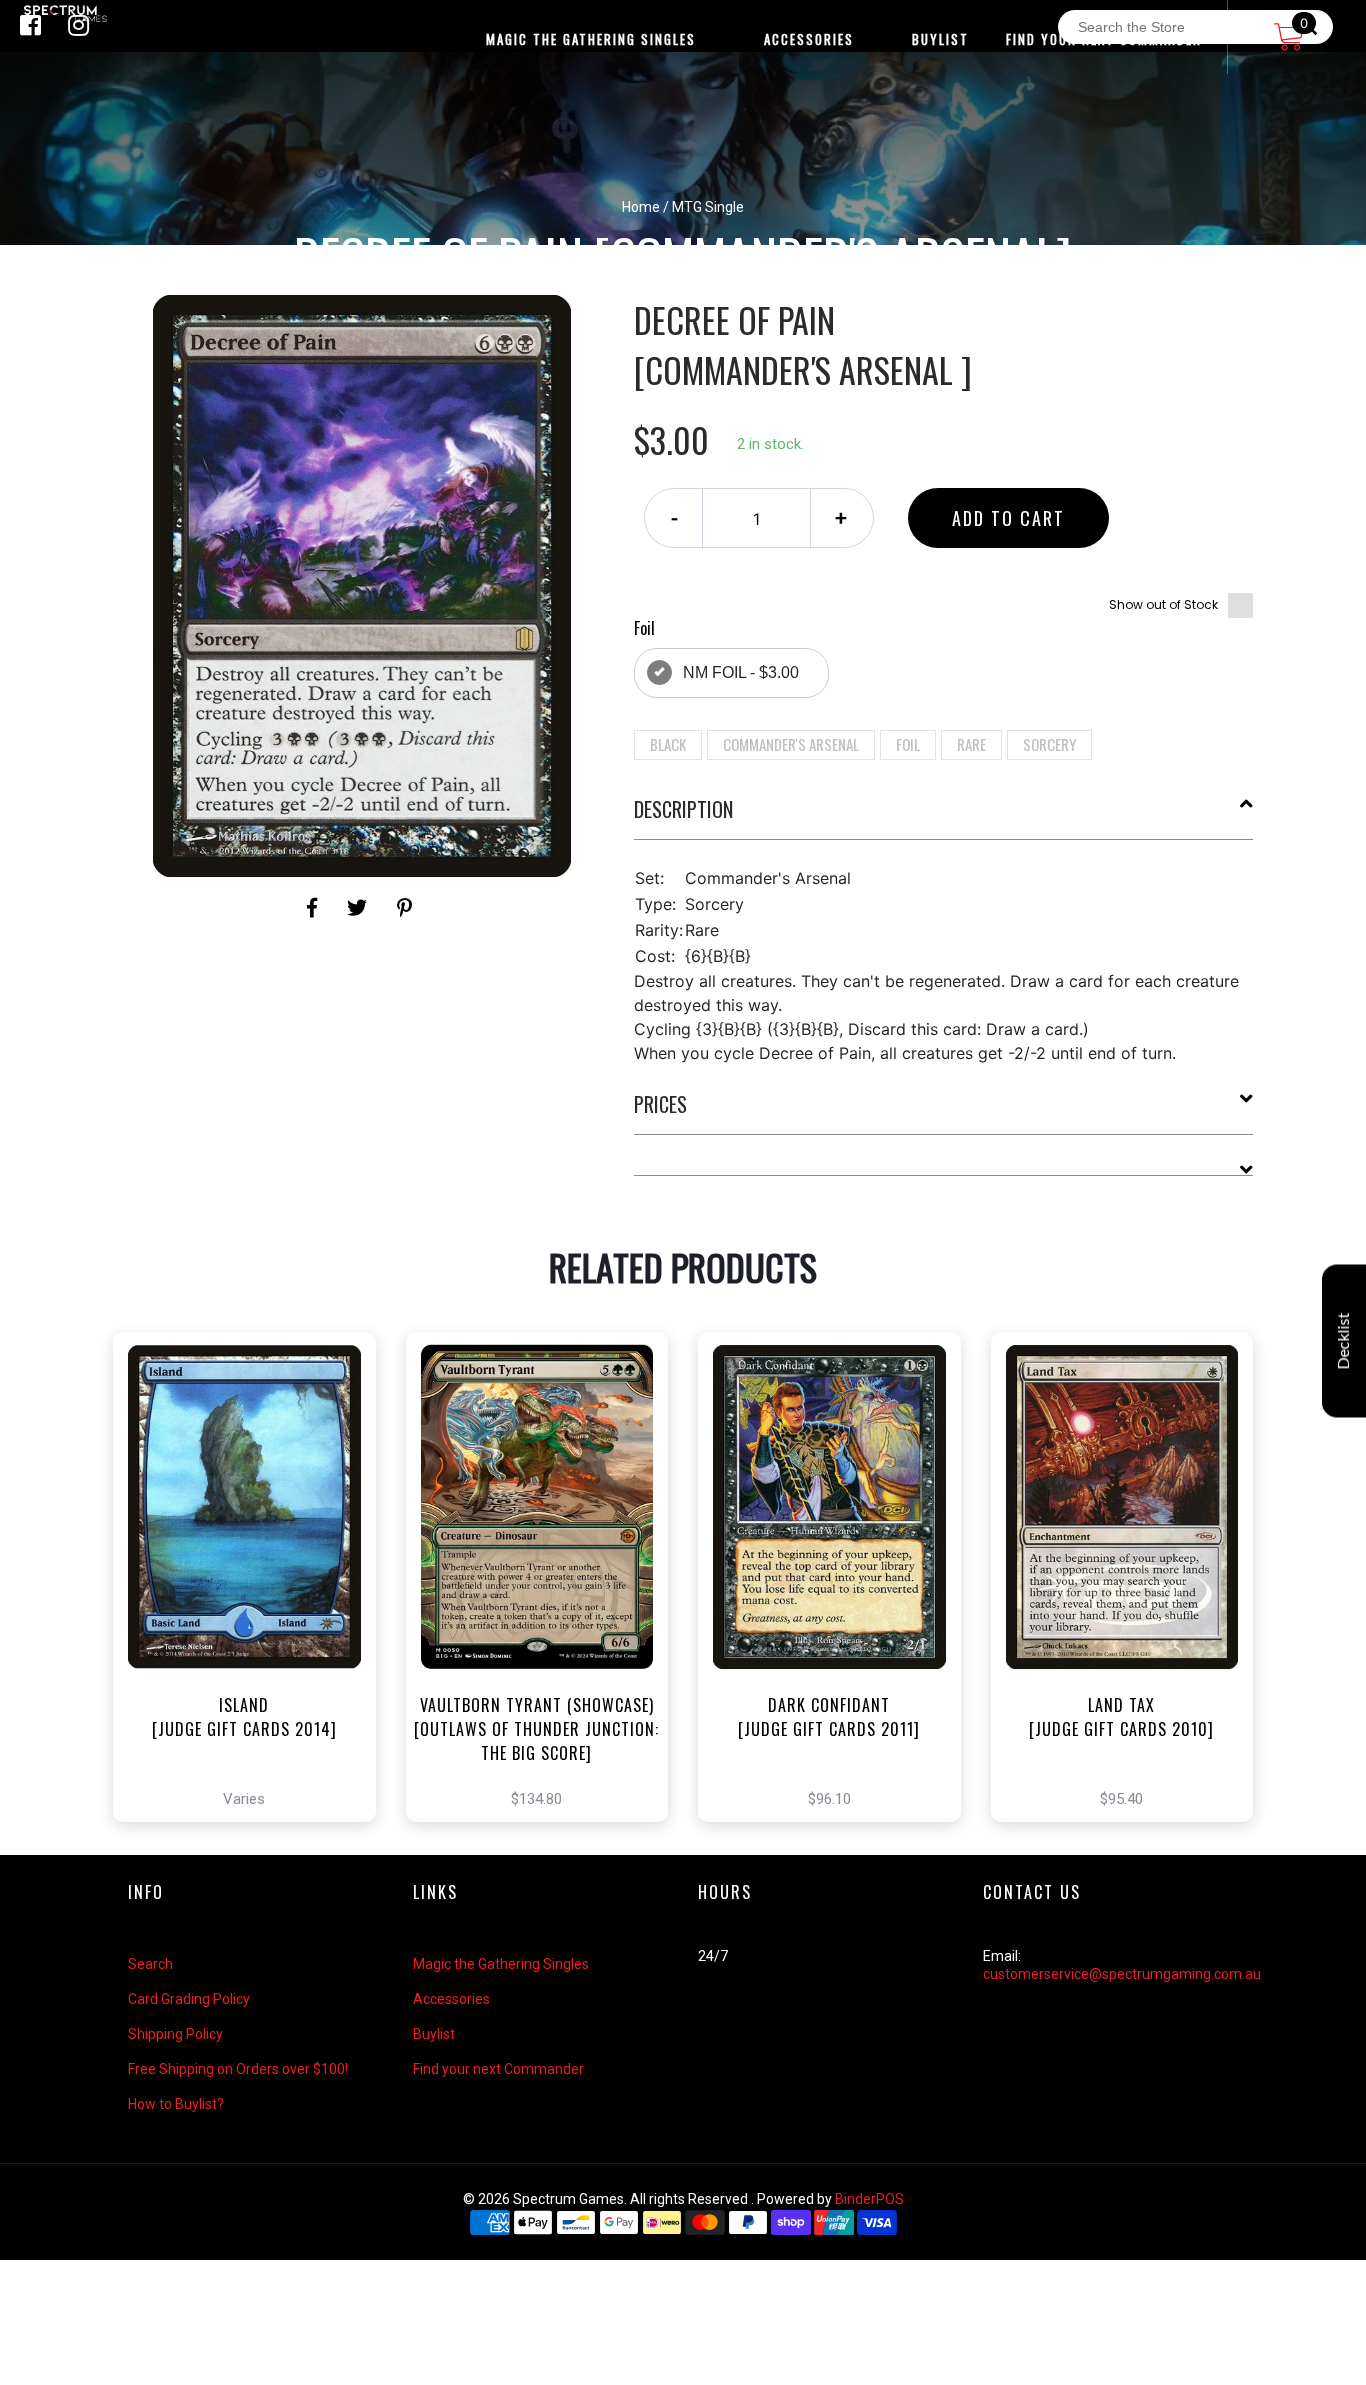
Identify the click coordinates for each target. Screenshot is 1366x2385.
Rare (971, 744)
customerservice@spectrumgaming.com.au (1122, 1974)
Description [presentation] (683, 809)
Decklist (1344, 1340)
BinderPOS (869, 2199)
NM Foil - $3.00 (741, 672)
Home (641, 207)
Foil (908, 744)
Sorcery (1049, 744)
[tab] (944, 817)
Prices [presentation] (660, 1104)
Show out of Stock (1163, 604)
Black (668, 744)
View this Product (253, 1647)
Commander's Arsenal (791, 744)
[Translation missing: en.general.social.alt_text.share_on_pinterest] (404, 908)
